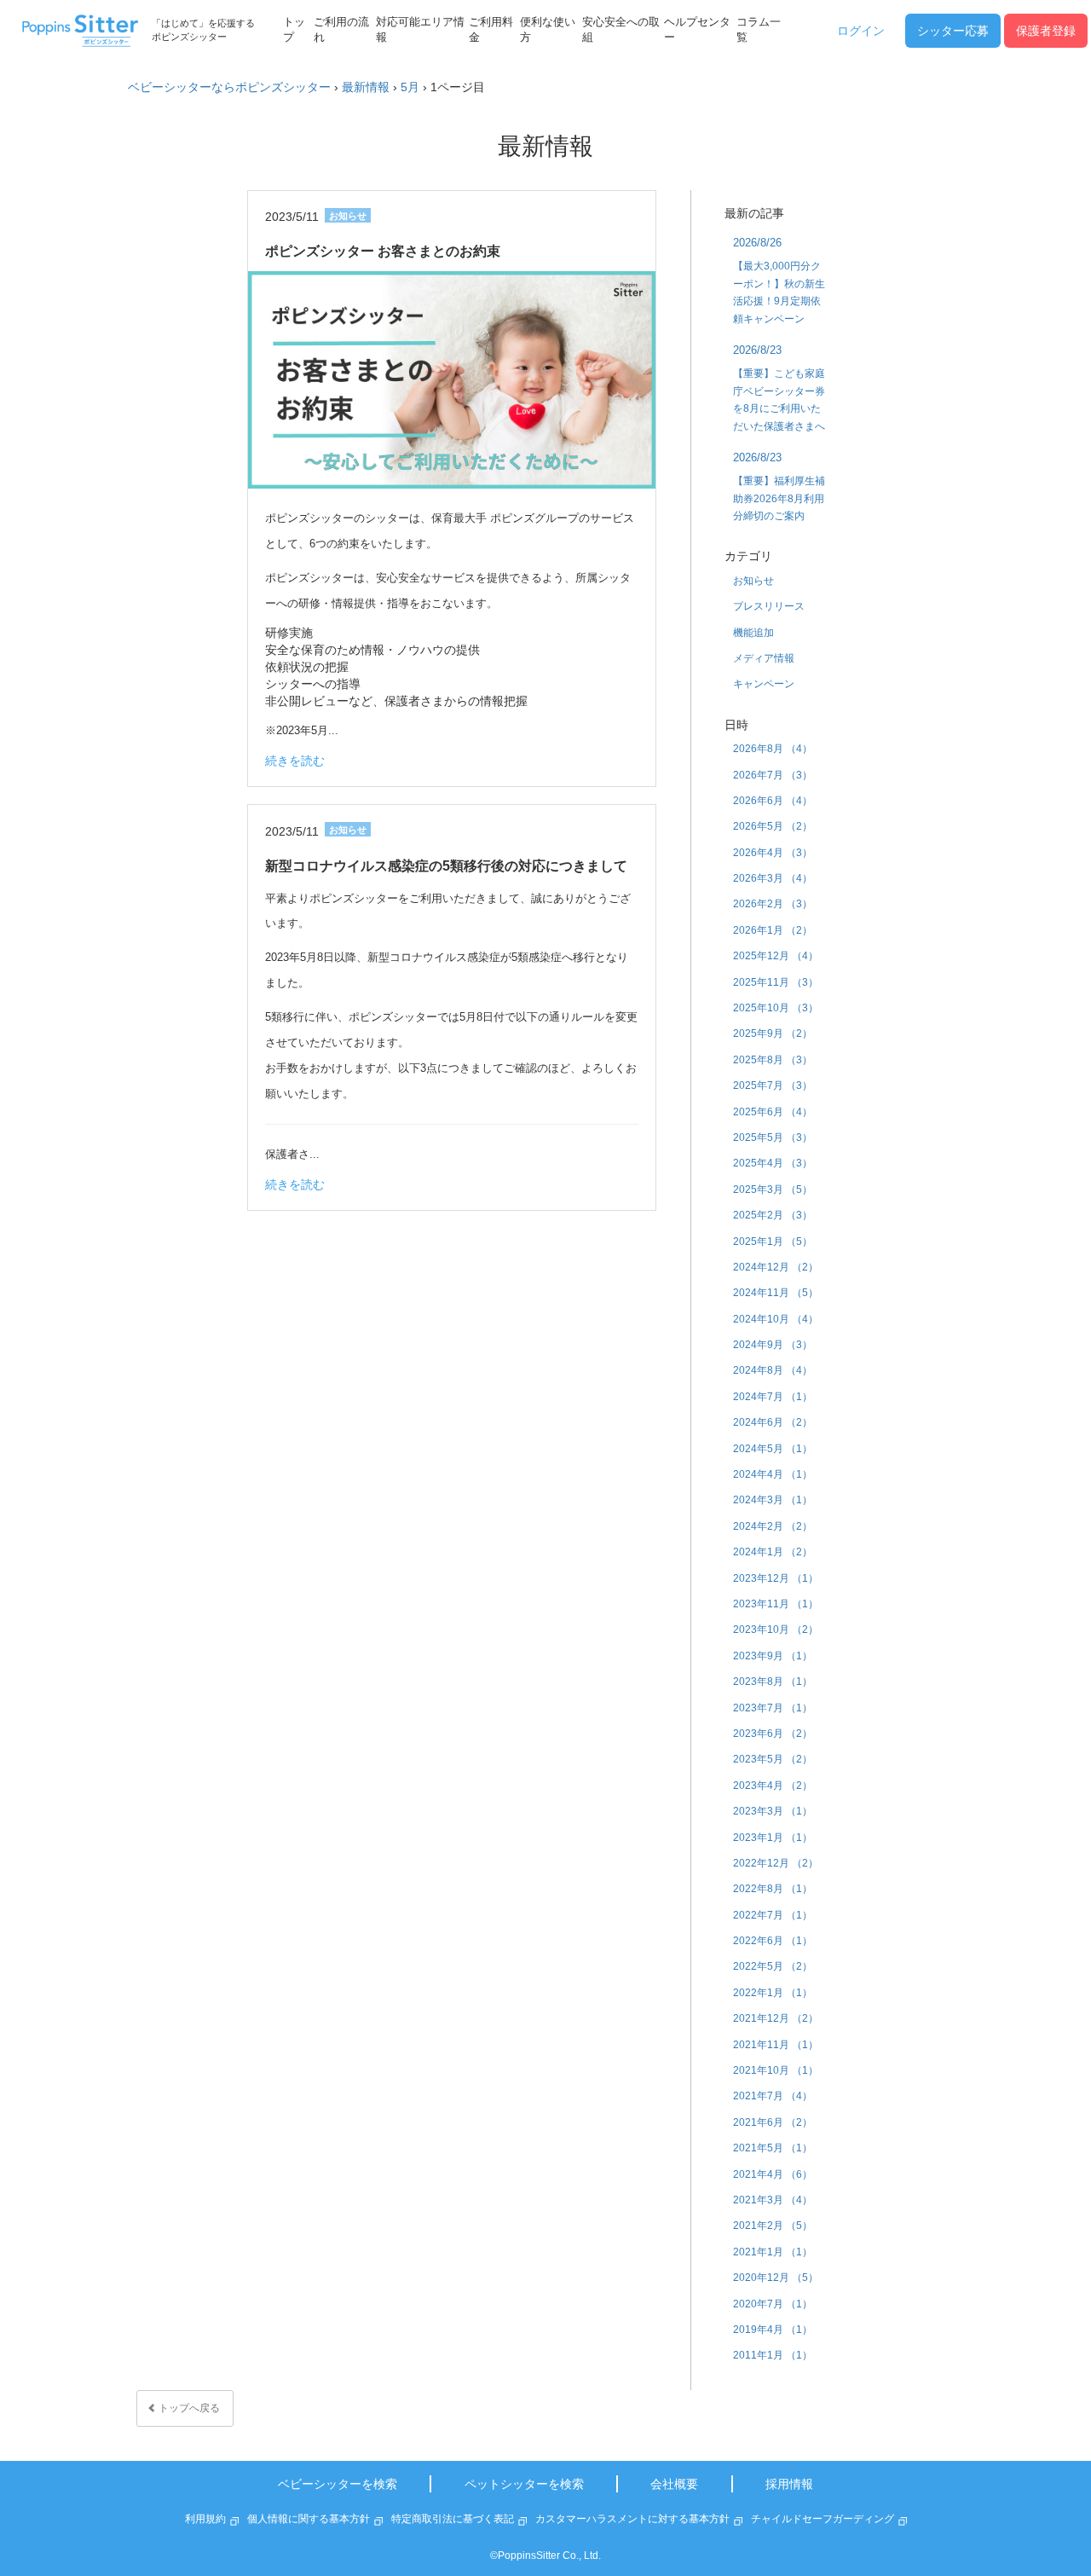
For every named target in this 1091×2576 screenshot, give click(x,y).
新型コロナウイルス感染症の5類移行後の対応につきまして (446, 866)
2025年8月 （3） (773, 1060)
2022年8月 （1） (773, 1889)
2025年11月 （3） (776, 982)
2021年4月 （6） (773, 2174)
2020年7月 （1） (773, 2304)
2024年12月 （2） (776, 1267)
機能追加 (753, 633)
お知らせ (753, 581)
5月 (410, 87)
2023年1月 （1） (773, 1838)
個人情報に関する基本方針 (309, 2519)
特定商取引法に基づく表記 (453, 2519)
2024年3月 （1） (773, 1500)
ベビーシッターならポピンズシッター (229, 87)
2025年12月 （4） (776, 956)
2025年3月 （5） (773, 1190)
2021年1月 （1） (773, 2252)
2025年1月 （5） (773, 1242)
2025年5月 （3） (773, 1137)
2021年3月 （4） (773, 2200)
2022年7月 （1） (773, 1915)
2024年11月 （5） (776, 1293)
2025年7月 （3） (773, 1085)
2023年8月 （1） (773, 1682)
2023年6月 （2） (773, 1734)
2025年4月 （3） (773, 1163)
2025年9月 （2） (773, 1033)
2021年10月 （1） (776, 2070)
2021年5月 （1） (773, 2148)
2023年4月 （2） (773, 1786)
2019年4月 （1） (773, 2330)
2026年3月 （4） (773, 878)
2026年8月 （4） (773, 749)
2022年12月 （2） (776, 1863)
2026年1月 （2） (773, 930)
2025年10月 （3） (776, 1008)
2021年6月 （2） (773, 2122)
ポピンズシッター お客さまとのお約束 (383, 251)
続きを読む (295, 761)
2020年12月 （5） (776, 2278)
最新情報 (366, 87)
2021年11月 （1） (776, 2045)
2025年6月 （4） (773, 1112)
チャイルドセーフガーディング (823, 2519)
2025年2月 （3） (773, 1215)
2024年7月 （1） (773, 1397)
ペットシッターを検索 (524, 2484)
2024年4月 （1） (773, 1474)
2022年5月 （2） (773, 1966)
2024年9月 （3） (773, 1345)
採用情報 (789, 2484)
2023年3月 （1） (773, 1811)
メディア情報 (764, 658)
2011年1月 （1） (773, 2355)
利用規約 (205, 2519)
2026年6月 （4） (773, 801)
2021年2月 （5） (773, 2226)
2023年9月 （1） (773, 1656)
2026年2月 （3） (773, 904)
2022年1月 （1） (773, 1993)
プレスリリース (769, 606)
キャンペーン (764, 684)
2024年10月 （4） (776, 1319)
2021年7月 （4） (773, 2096)
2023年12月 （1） (776, 1578)
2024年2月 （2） (773, 1526)
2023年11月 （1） (776, 1604)
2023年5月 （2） (773, 1759)
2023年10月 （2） (776, 1630)
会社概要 (674, 2484)
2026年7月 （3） (773, 775)
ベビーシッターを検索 (338, 2484)
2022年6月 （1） (773, 1941)
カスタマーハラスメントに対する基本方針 (632, 2519)
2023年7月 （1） (773, 1708)
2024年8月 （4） (773, 1370)
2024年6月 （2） (773, 1422)
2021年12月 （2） (776, 2018)
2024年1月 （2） (773, 1552)
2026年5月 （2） (773, 826)
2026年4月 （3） (773, 853)
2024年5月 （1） (773, 1449)
